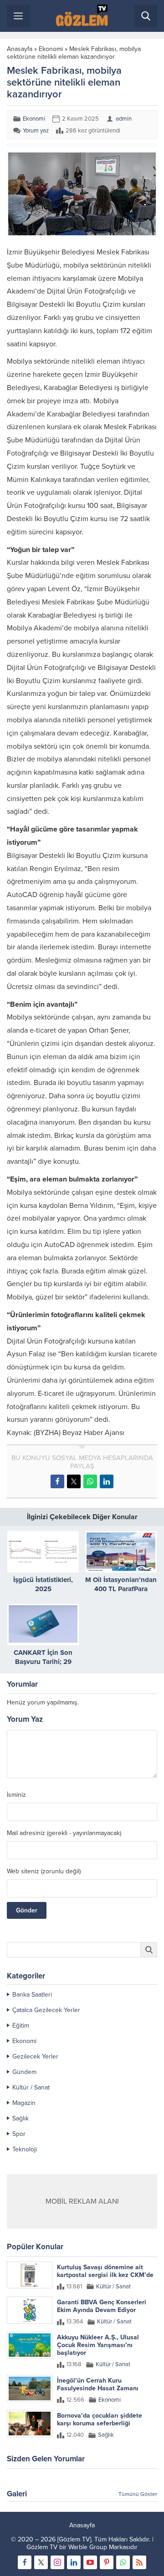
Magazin (24, 2103)
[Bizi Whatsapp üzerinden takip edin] (123, 2562)
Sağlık (20, 2118)
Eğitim (21, 2026)
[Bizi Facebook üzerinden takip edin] (25, 2562)
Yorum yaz (36, 131)
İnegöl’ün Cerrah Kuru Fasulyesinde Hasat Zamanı (98, 2384)
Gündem (24, 2072)
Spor (19, 2134)
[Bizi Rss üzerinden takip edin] (139, 2562)
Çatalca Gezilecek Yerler (46, 2010)
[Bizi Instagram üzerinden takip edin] (57, 2562)
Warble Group (88, 2547)
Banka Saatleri (32, 1995)
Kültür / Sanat (31, 2087)
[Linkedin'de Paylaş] (107, 1481)
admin (124, 119)
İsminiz (16, 1795)
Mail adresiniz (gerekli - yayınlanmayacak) (64, 1833)
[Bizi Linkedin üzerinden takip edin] (74, 2562)
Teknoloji (25, 2149)
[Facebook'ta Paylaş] (57, 1481)
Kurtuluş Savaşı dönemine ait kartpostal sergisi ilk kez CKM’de (105, 2271)
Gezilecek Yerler (35, 2056)
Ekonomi (51, 49)
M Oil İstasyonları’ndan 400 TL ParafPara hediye (121, 1589)
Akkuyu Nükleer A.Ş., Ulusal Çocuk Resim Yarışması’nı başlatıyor (98, 2345)
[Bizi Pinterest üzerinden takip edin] (107, 2562)
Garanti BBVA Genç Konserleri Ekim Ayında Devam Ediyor (102, 2306)
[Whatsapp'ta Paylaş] (90, 1481)
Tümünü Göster (138, 2494)
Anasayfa (20, 49)
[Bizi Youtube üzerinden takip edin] (90, 2562)
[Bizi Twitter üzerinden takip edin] (41, 2562)
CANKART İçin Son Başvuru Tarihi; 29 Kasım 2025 (43, 1662)
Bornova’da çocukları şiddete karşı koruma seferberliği (100, 2419)
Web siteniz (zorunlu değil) (44, 1871)
